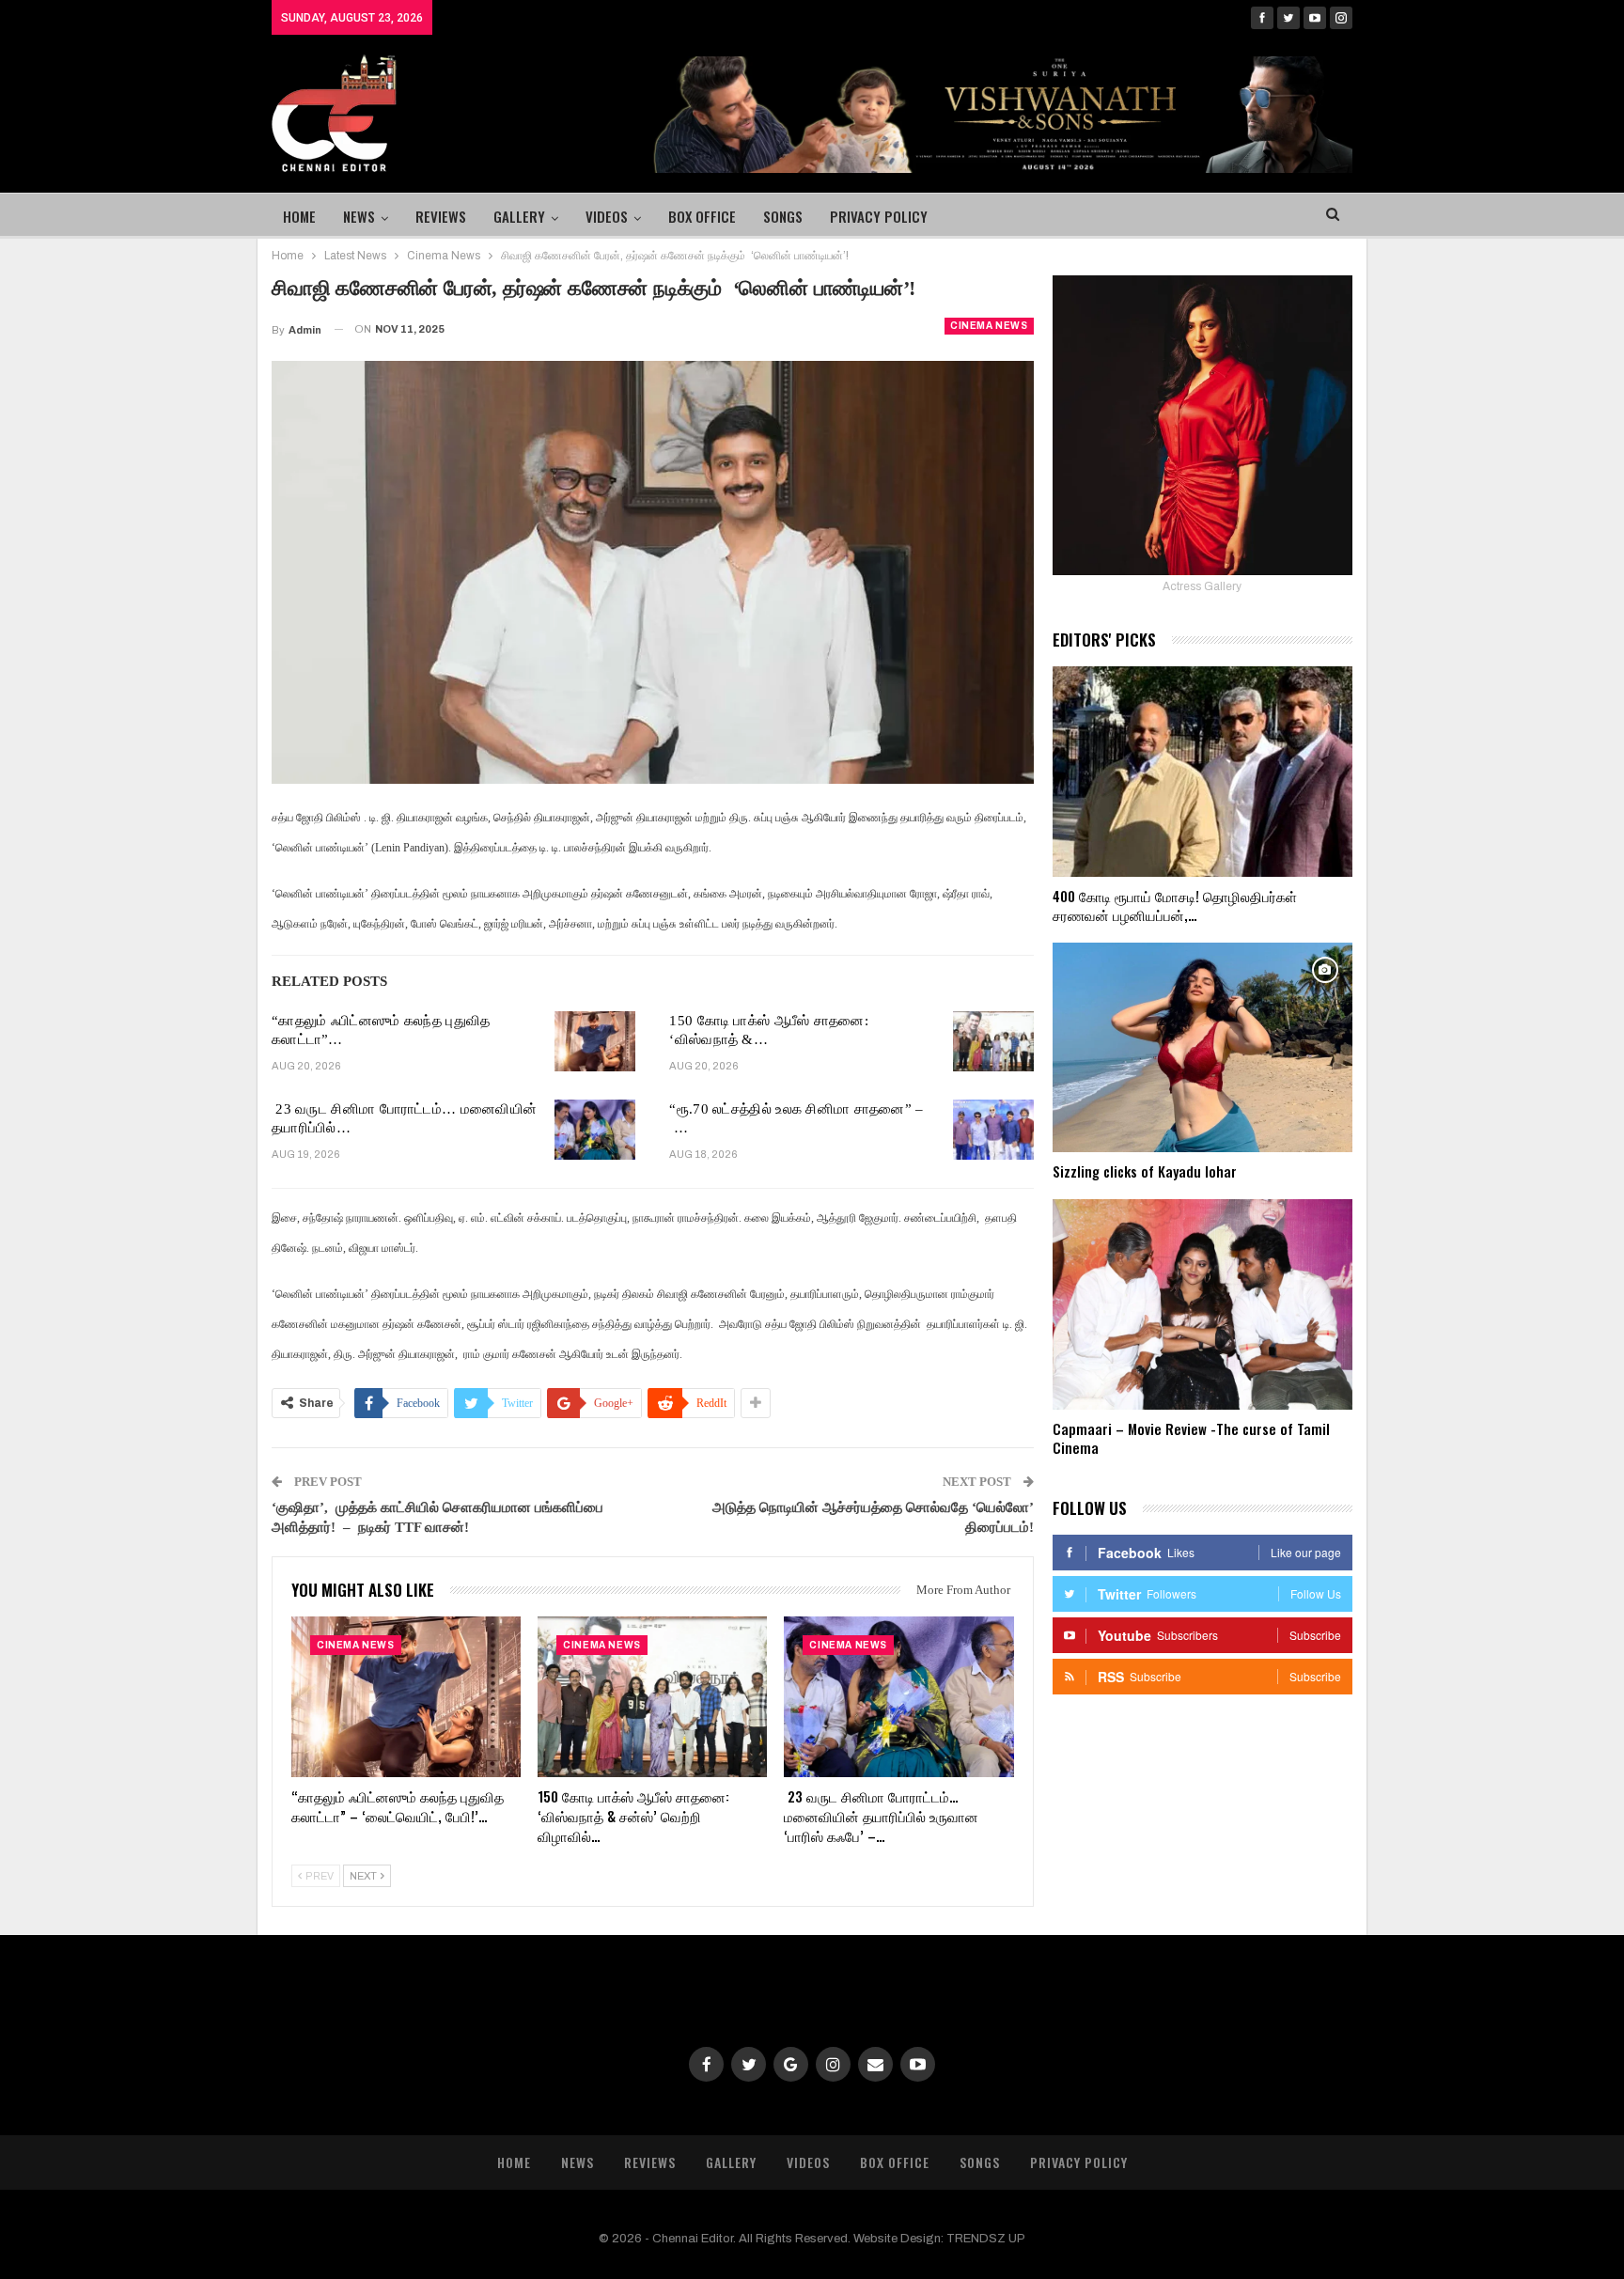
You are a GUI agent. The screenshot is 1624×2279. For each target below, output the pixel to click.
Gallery (519, 216)
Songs (783, 216)
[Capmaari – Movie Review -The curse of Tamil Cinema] (1202, 1304)
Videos (607, 216)
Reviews (441, 216)
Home (299, 216)
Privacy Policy (879, 216)
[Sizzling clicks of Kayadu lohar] (1202, 1048)
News (359, 216)
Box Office (702, 216)
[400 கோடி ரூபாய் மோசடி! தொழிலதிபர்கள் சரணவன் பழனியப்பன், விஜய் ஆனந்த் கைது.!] (1202, 772)
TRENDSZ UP (986, 2239)
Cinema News (989, 326)
